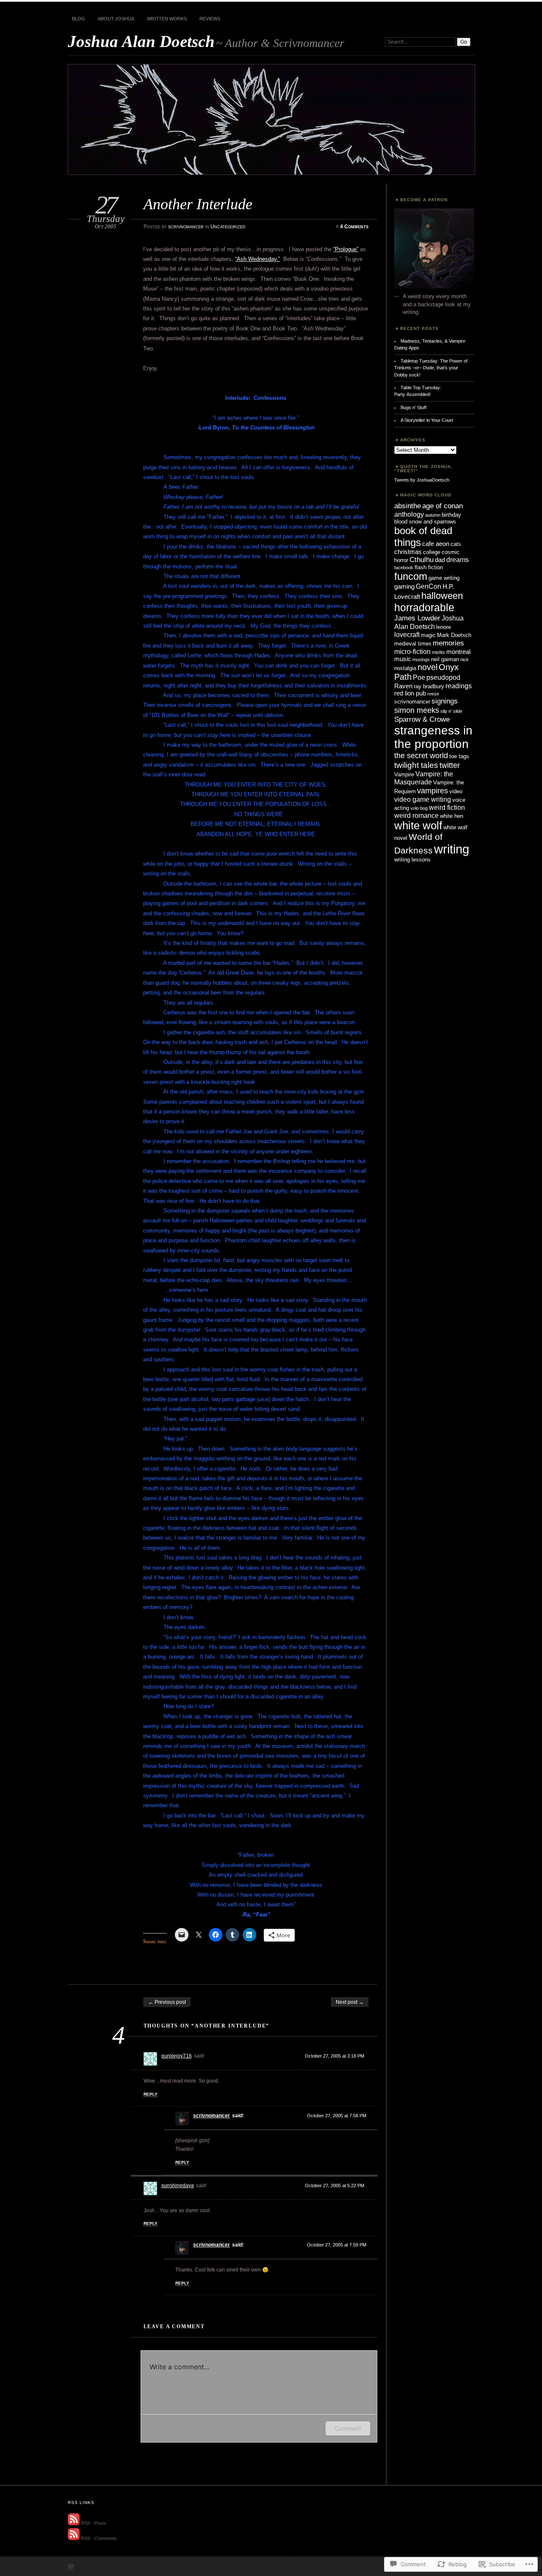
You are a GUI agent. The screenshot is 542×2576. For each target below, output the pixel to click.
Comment (348, 2428)
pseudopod (443, 677)
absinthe (408, 506)
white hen (452, 816)
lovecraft (407, 634)
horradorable (424, 607)
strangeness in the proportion (433, 737)
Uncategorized (228, 227)
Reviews (210, 19)
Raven (403, 686)
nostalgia (405, 668)
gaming (404, 587)
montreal (458, 652)
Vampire (404, 774)
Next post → (350, 2002)
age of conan (442, 506)
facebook (404, 568)
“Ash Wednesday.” (257, 259)
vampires (433, 791)
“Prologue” (346, 249)
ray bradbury (429, 686)
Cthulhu (422, 560)
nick (465, 659)
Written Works (167, 19)
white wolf (418, 825)
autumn (433, 515)
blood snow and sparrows (425, 522)
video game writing (423, 799)
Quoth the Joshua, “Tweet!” (423, 469)
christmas (408, 552)
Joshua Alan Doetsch (141, 41)
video (456, 791)
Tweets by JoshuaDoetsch (422, 480)
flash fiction (429, 567)
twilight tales (416, 765)
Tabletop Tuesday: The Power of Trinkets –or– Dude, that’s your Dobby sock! (431, 368)
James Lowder (417, 618)
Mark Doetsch (454, 635)
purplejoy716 (177, 2056)
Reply (151, 2094)
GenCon (429, 586)
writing (452, 849)
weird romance (416, 815)
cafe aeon (436, 544)
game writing (444, 578)
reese (433, 694)
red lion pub (410, 693)
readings (459, 686)
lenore (444, 627)
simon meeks (417, 710)
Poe (419, 677)
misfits (438, 652)
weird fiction (447, 807)
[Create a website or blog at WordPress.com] (71, 2567)
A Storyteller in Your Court (427, 420)
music (403, 659)
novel (427, 667)
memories (448, 643)
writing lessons (412, 860)
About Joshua (116, 19)
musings (421, 659)
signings (445, 701)
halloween (442, 596)
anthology (409, 514)
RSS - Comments (99, 2538)
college (432, 552)
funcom (411, 576)
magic (428, 635)
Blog (79, 19)
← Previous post (167, 2002)
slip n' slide (451, 711)
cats (456, 544)
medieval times (413, 644)
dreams (458, 560)
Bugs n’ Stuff (413, 407)
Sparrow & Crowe (422, 719)
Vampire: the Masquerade (424, 778)
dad (440, 560)
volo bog (419, 808)
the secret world (421, 755)
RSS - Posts (94, 2523)
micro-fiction (412, 651)
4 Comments (354, 227)
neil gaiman (445, 659)
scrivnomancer (186, 227)
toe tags (459, 756)
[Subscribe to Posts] (74, 2523)
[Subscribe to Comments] (74, 2538)
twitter (450, 765)
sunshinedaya (178, 2185)
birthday (451, 515)
